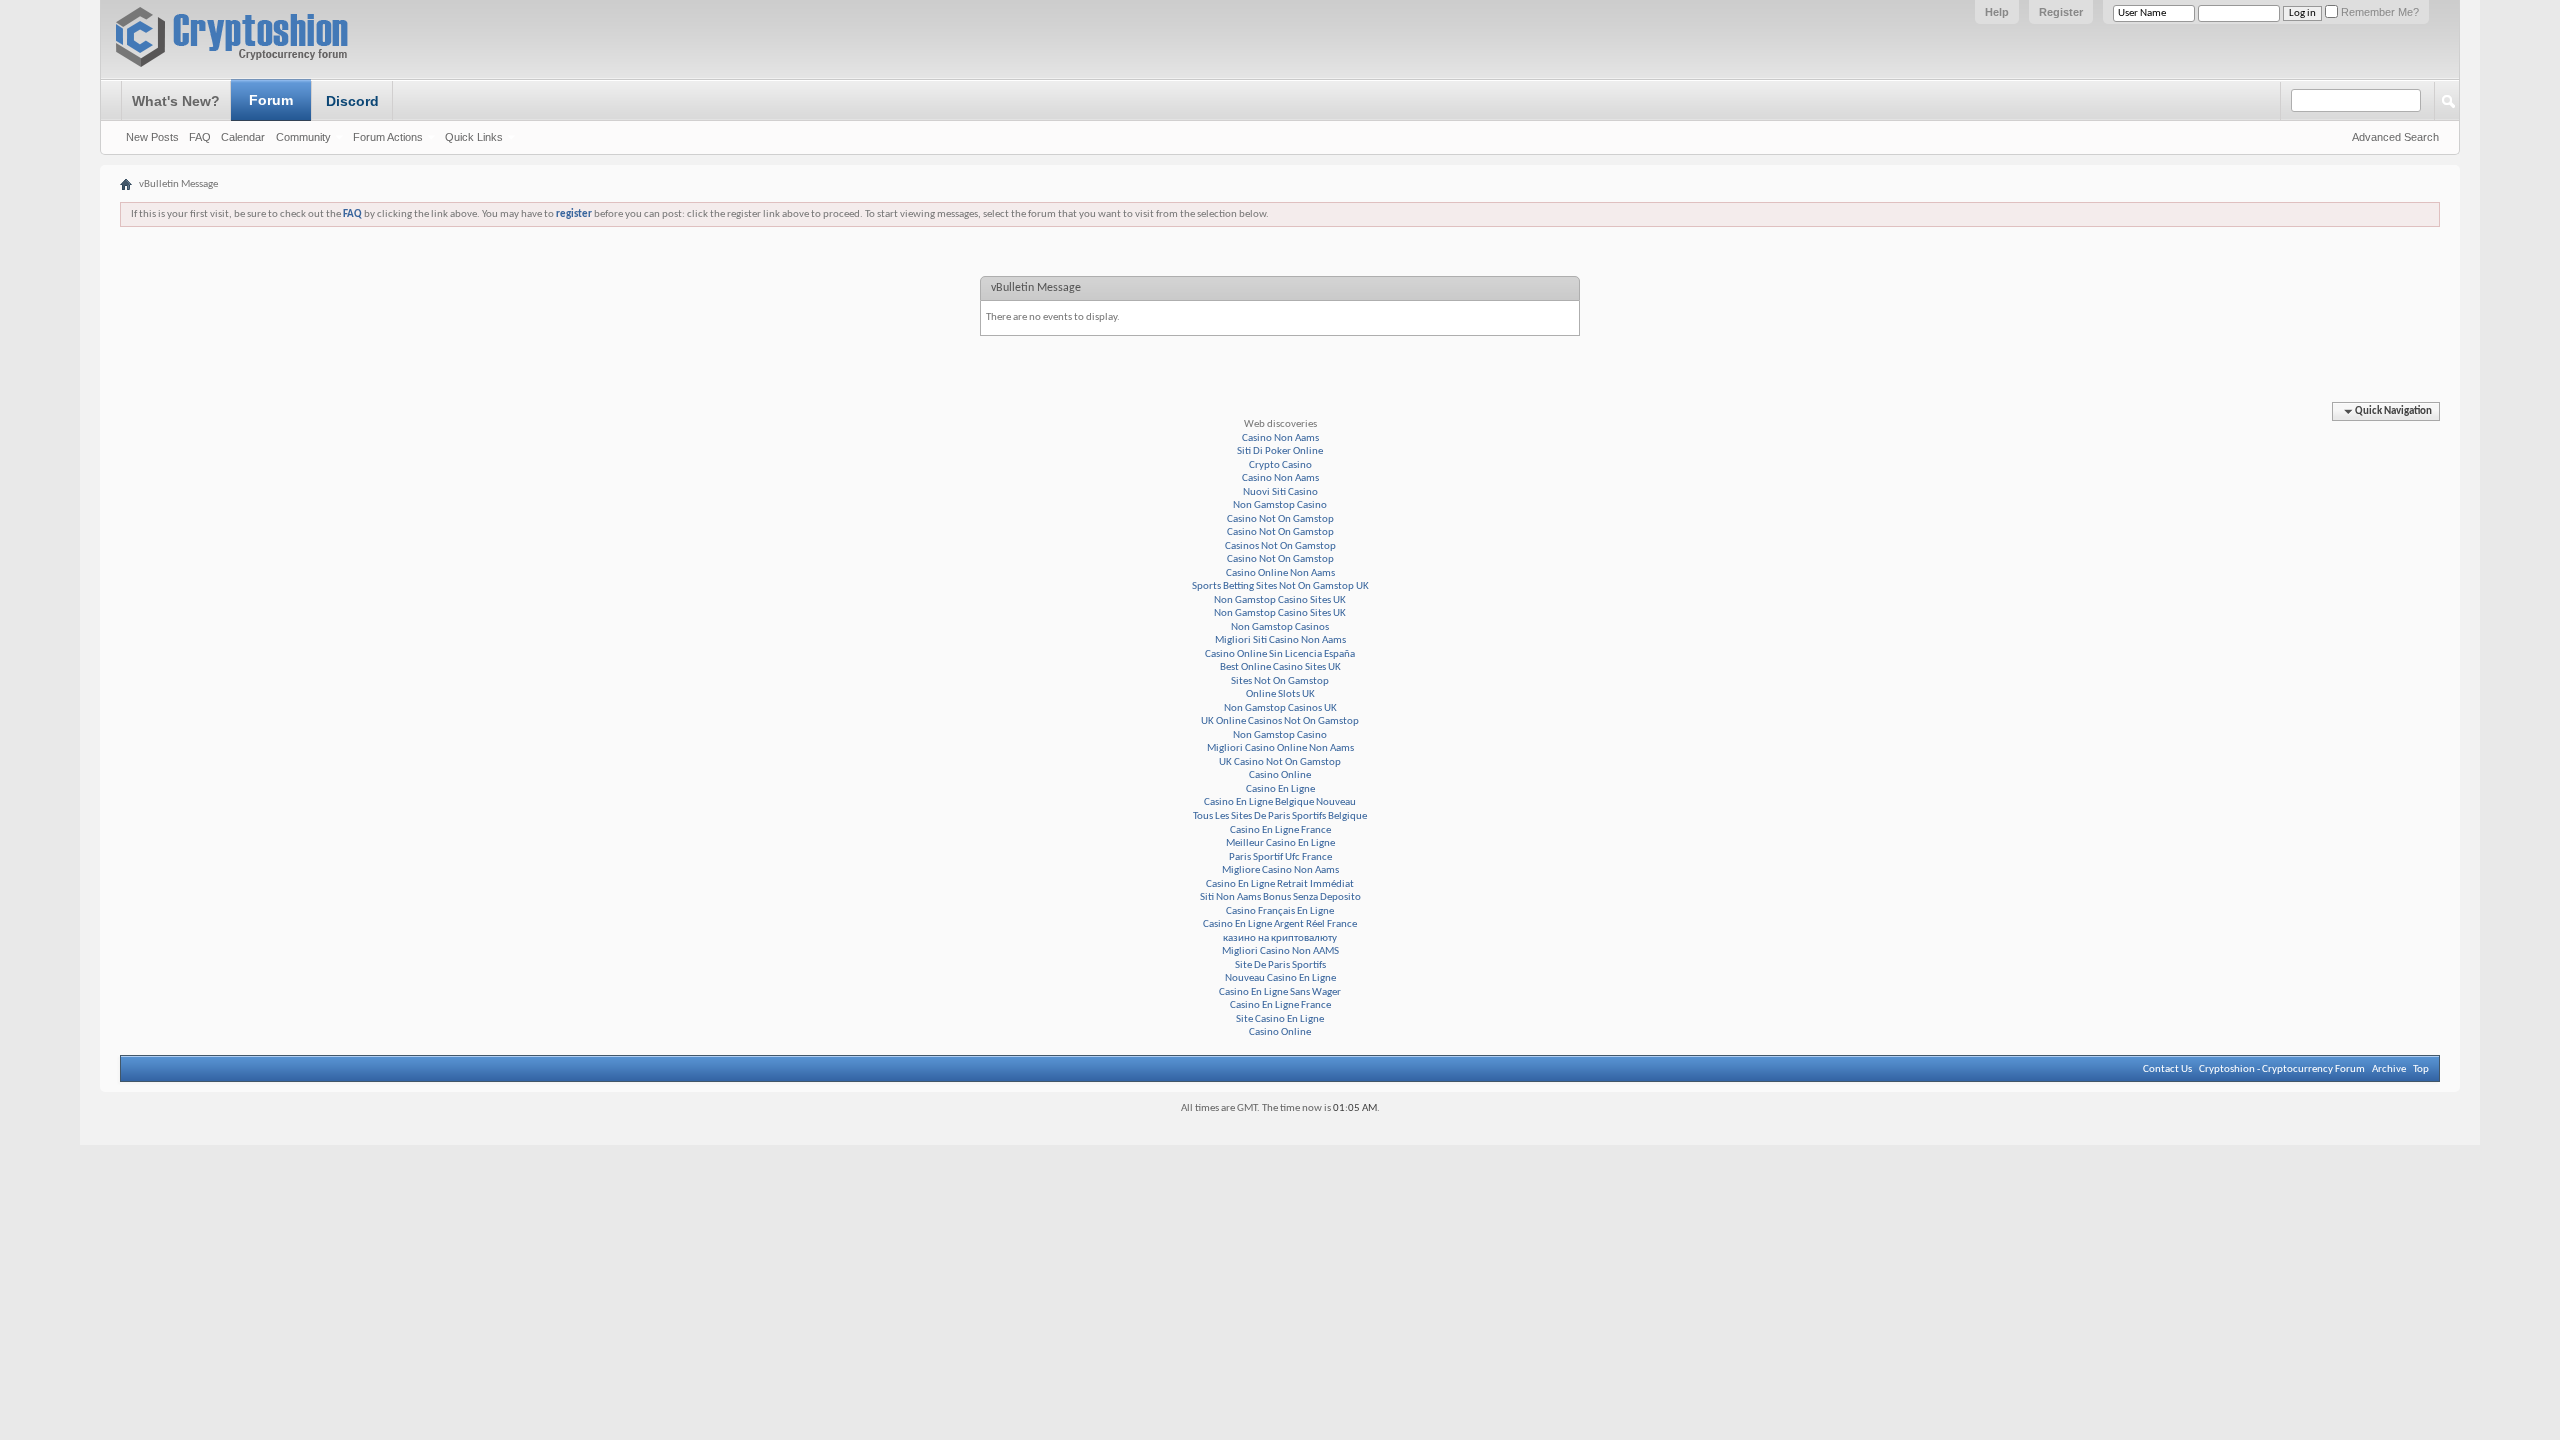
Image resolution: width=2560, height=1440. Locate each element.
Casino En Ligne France (1280, 830)
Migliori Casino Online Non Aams (1280, 748)
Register (2061, 12)
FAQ (200, 137)
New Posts (152, 137)
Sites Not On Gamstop (1280, 681)
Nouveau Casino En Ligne (1280, 978)
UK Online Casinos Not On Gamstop (1280, 721)
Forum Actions (388, 137)
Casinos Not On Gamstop (1280, 546)
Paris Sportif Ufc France (1280, 857)
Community (303, 137)
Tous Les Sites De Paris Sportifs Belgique (1280, 816)
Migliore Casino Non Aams (1280, 870)
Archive (2389, 1069)
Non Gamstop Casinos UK (1280, 708)
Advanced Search (2395, 137)
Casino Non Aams (1280, 438)
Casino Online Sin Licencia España (1280, 654)
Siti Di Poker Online (1280, 451)
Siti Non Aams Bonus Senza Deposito (1280, 897)
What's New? (176, 101)
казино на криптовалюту (1280, 938)
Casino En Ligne (1280, 789)
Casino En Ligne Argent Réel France (1280, 924)
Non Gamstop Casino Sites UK (1280, 600)
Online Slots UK (1280, 694)
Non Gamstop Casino (1280, 505)
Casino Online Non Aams (1280, 573)
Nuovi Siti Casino (1280, 492)
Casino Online (1280, 775)
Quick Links (474, 137)
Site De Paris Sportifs (1280, 965)
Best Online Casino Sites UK (1280, 667)
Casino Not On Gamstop (1280, 519)
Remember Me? (2378, 12)
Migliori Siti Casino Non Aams (1280, 640)
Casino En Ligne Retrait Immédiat (1280, 884)
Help (1997, 12)
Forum (271, 100)
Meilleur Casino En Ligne (1280, 843)
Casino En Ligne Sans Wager (1280, 992)
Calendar (243, 137)
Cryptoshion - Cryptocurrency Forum (2282, 1069)
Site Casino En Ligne (1280, 1019)
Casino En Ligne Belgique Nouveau (1280, 802)
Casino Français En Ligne (1280, 911)
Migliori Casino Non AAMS (1280, 951)
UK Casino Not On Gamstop (1280, 762)
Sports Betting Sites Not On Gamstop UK (1280, 586)
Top (2421, 1069)
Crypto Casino (1280, 465)
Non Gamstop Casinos (1280, 627)
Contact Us (2167, 1069)
